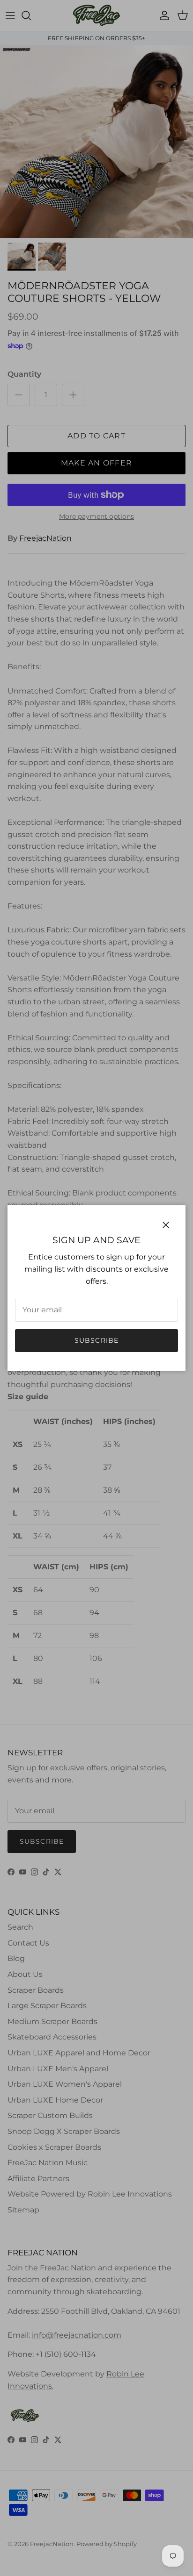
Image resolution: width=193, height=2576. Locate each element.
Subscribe (96, 1340)
